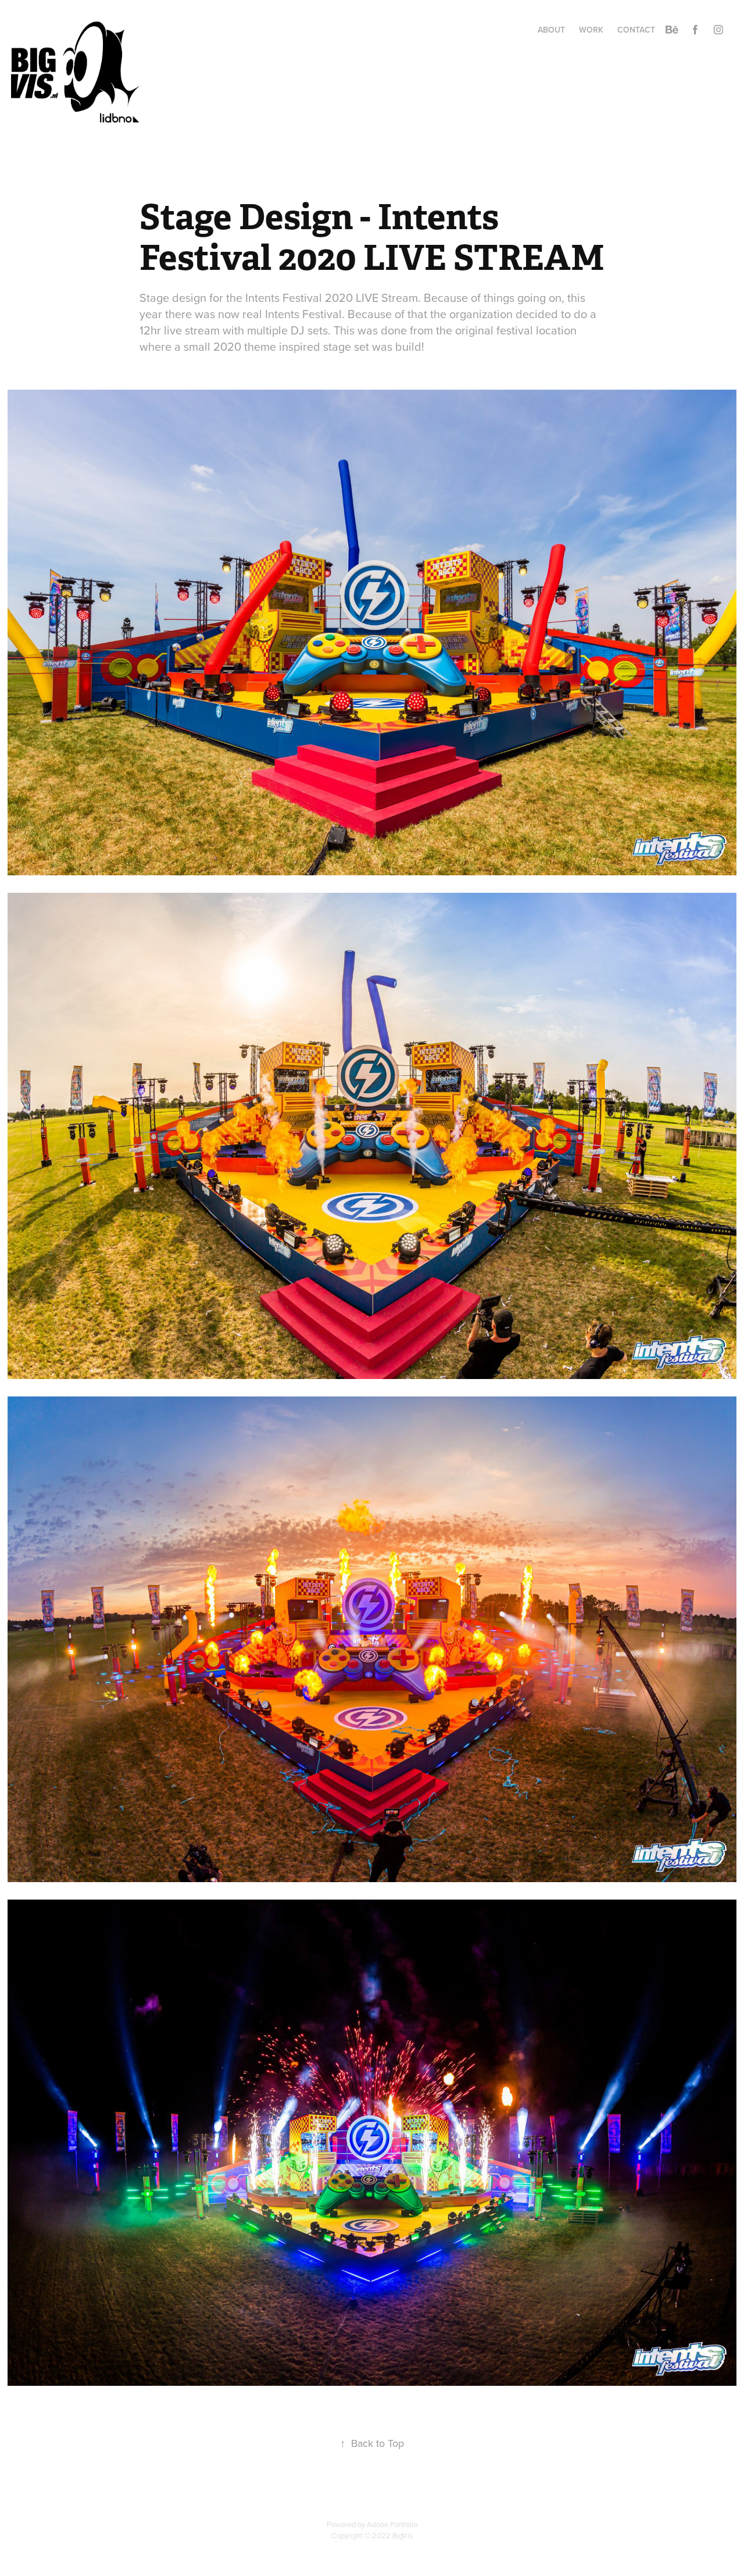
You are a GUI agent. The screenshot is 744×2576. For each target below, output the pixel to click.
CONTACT (636, 30)
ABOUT (551, 30)
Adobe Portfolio (392, 2524)
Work (591, 30)
